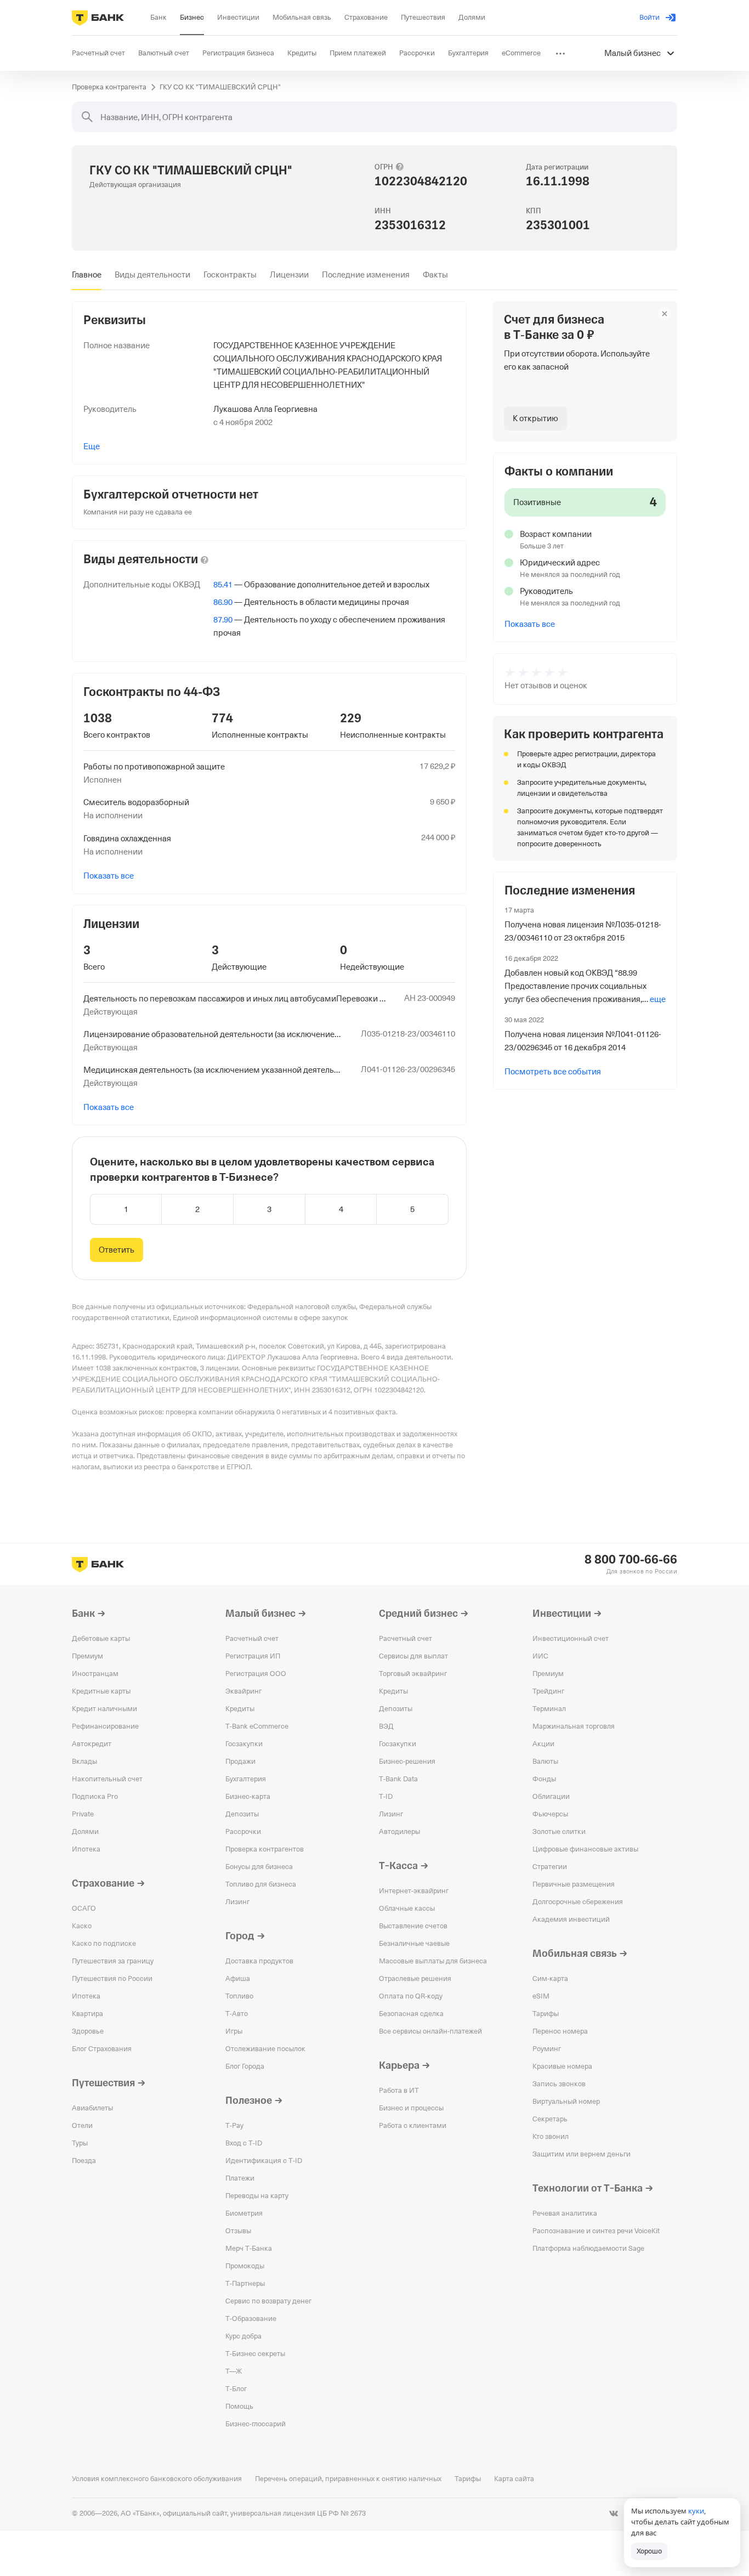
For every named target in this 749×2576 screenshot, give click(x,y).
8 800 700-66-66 (631, 1560)
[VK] (614, 2513)
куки (696, 2511)
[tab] (87, 275)
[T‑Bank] (98, 18)
